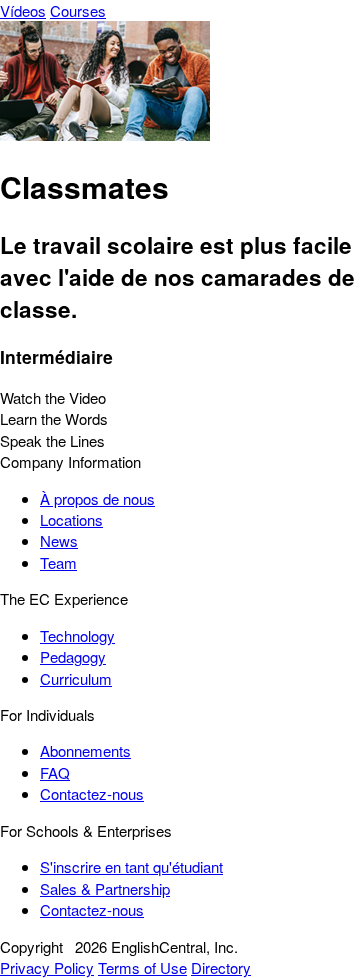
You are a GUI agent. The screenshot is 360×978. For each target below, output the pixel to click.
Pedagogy (73, 656)
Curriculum (76, 678)
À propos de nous (97, 498)
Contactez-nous (92, 793)
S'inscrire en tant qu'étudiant (131, 866)
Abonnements (85, 750)
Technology (77, 635)
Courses (78, 10)
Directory (221, 967)
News (59, 540)
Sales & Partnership (105, 888)
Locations (71, 519)
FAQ (55, 772)
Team (58, 562)
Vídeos (23, 10)
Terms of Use (142, 967)
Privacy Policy (47, 967)
